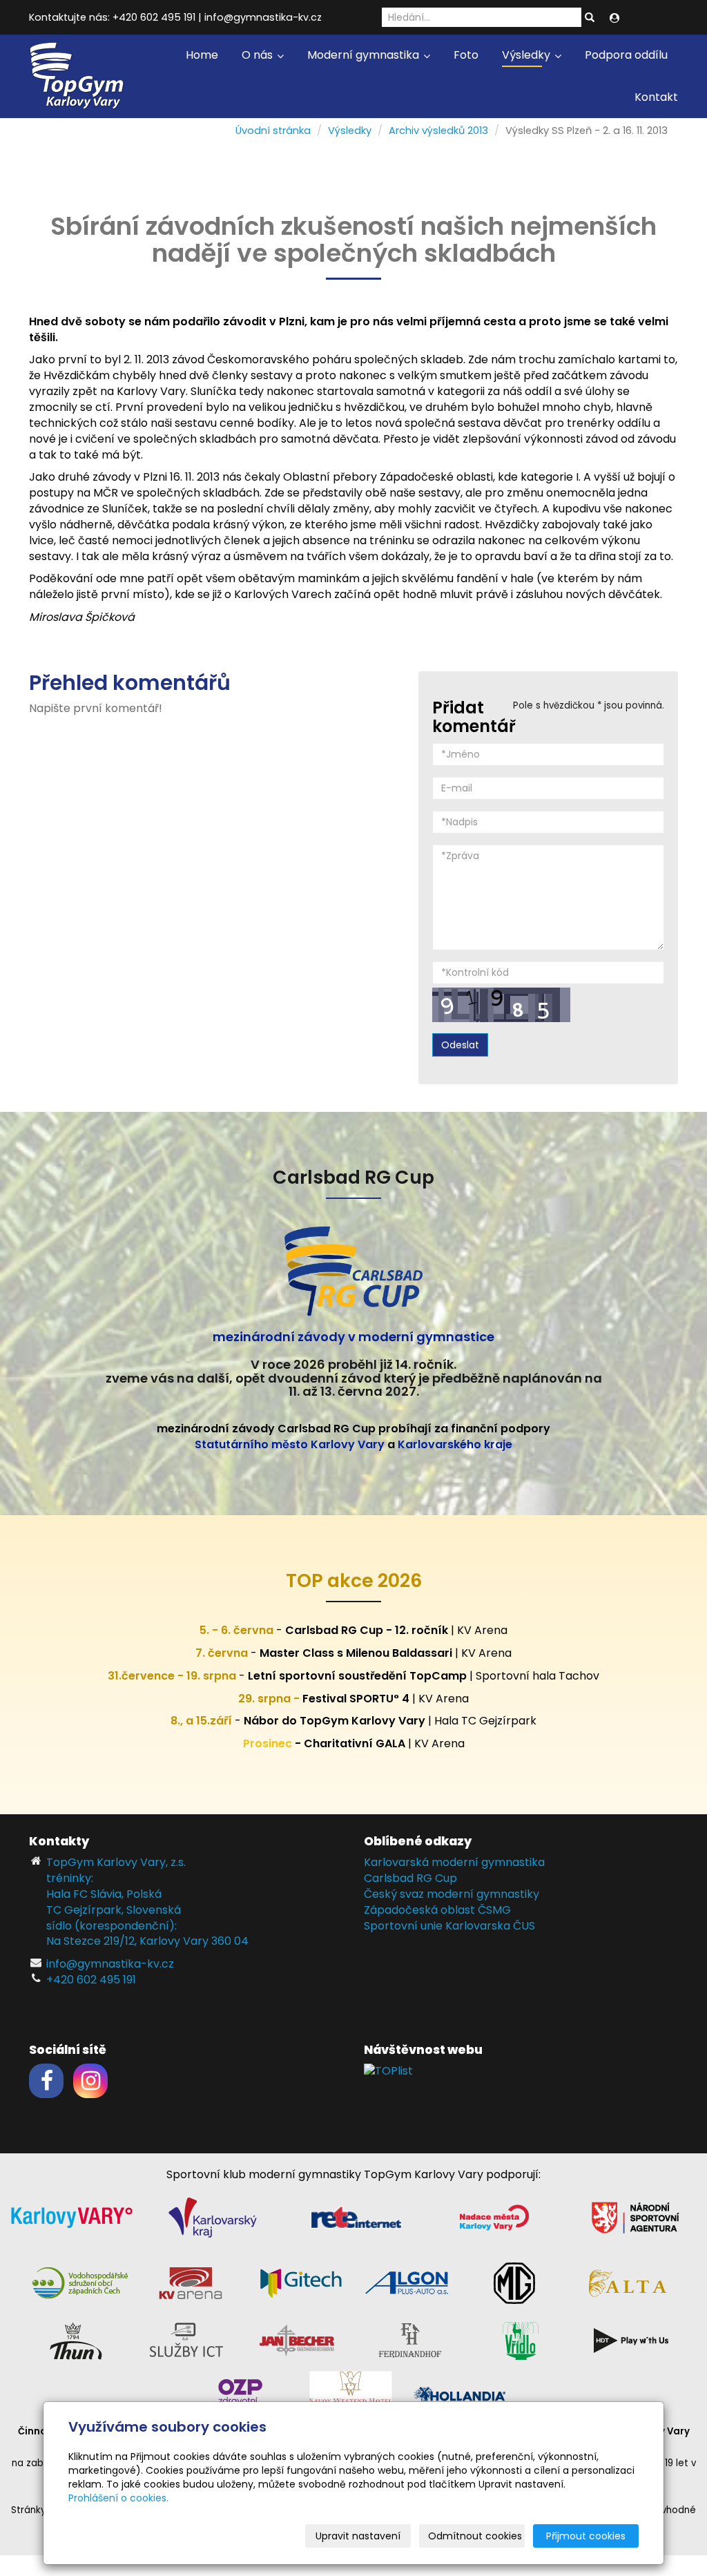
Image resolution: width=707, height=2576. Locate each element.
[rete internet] (356, 2217)
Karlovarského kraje (455, 1444)
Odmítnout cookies (475, 2536)
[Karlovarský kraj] (213, 2217)
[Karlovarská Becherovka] (297, 2339)
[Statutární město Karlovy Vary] (72, 2217)
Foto (466, 55)
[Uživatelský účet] (614, 18)
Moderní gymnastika (365, 55)
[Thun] (76, 2339)
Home (202, 55)
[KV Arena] (191, 2282)
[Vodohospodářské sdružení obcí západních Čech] (80, 2282)
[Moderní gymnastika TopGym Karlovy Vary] (77, 75)
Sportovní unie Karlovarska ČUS (449, 1926)
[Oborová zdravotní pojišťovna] (240, 2395)
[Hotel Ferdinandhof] (410, 2339)
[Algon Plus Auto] (406, 2282)
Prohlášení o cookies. (118, 2498)
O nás (259, 55)
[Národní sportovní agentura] (635, 2217)
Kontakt (656, 97)
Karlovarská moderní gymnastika (454, 1862)
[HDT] (631, 2339)
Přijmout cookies (586, 2536)
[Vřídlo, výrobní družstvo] (521, 2339)
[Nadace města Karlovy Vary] (494, 2217)
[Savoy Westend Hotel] (351, 2395)
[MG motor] (514, 2282)
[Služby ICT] (186, 2339)
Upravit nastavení (358, 2536)
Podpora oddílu (626, 55)
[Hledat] (590, 18)
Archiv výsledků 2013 (438, 131)
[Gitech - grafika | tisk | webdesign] (301, 2282)
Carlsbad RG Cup (410, 1878)
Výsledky (527, 55)
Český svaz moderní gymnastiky (452, 1894)
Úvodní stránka (273, 131)
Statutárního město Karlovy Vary (290, 1444)
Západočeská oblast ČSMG (437, 1910)
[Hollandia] (461, 2395)
